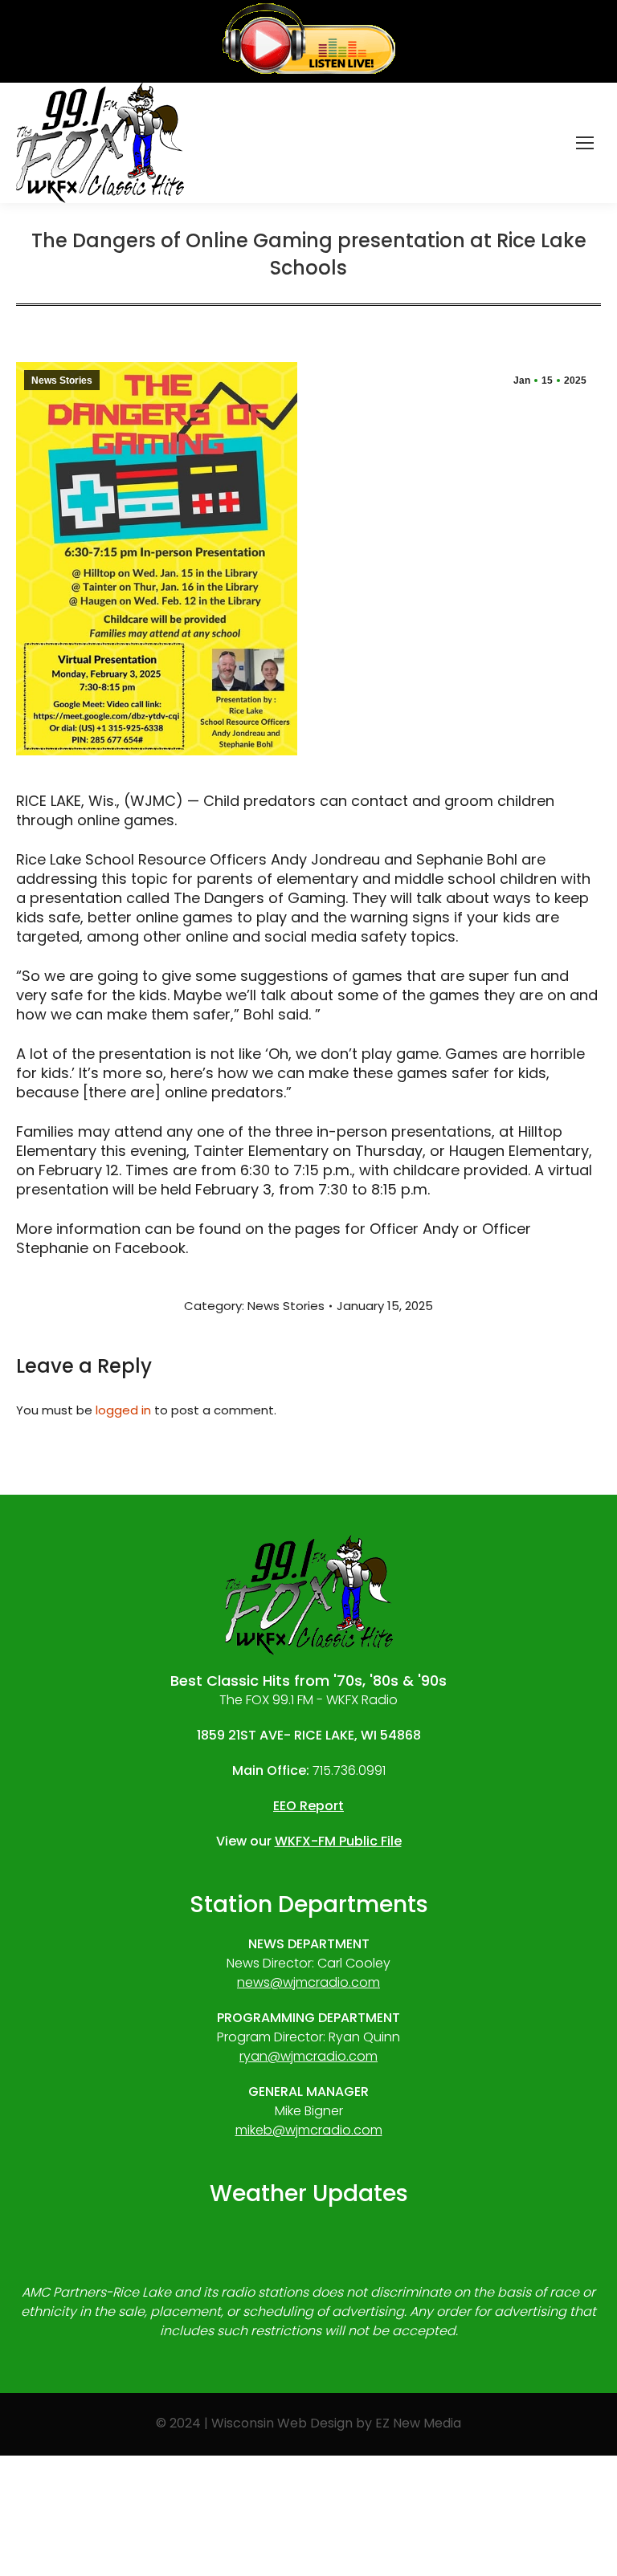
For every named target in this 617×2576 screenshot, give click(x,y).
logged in (123, 1410)
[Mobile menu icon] (585, 143)
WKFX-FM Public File (338, 1841)
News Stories (62, 380)
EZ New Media (418, 2423)
